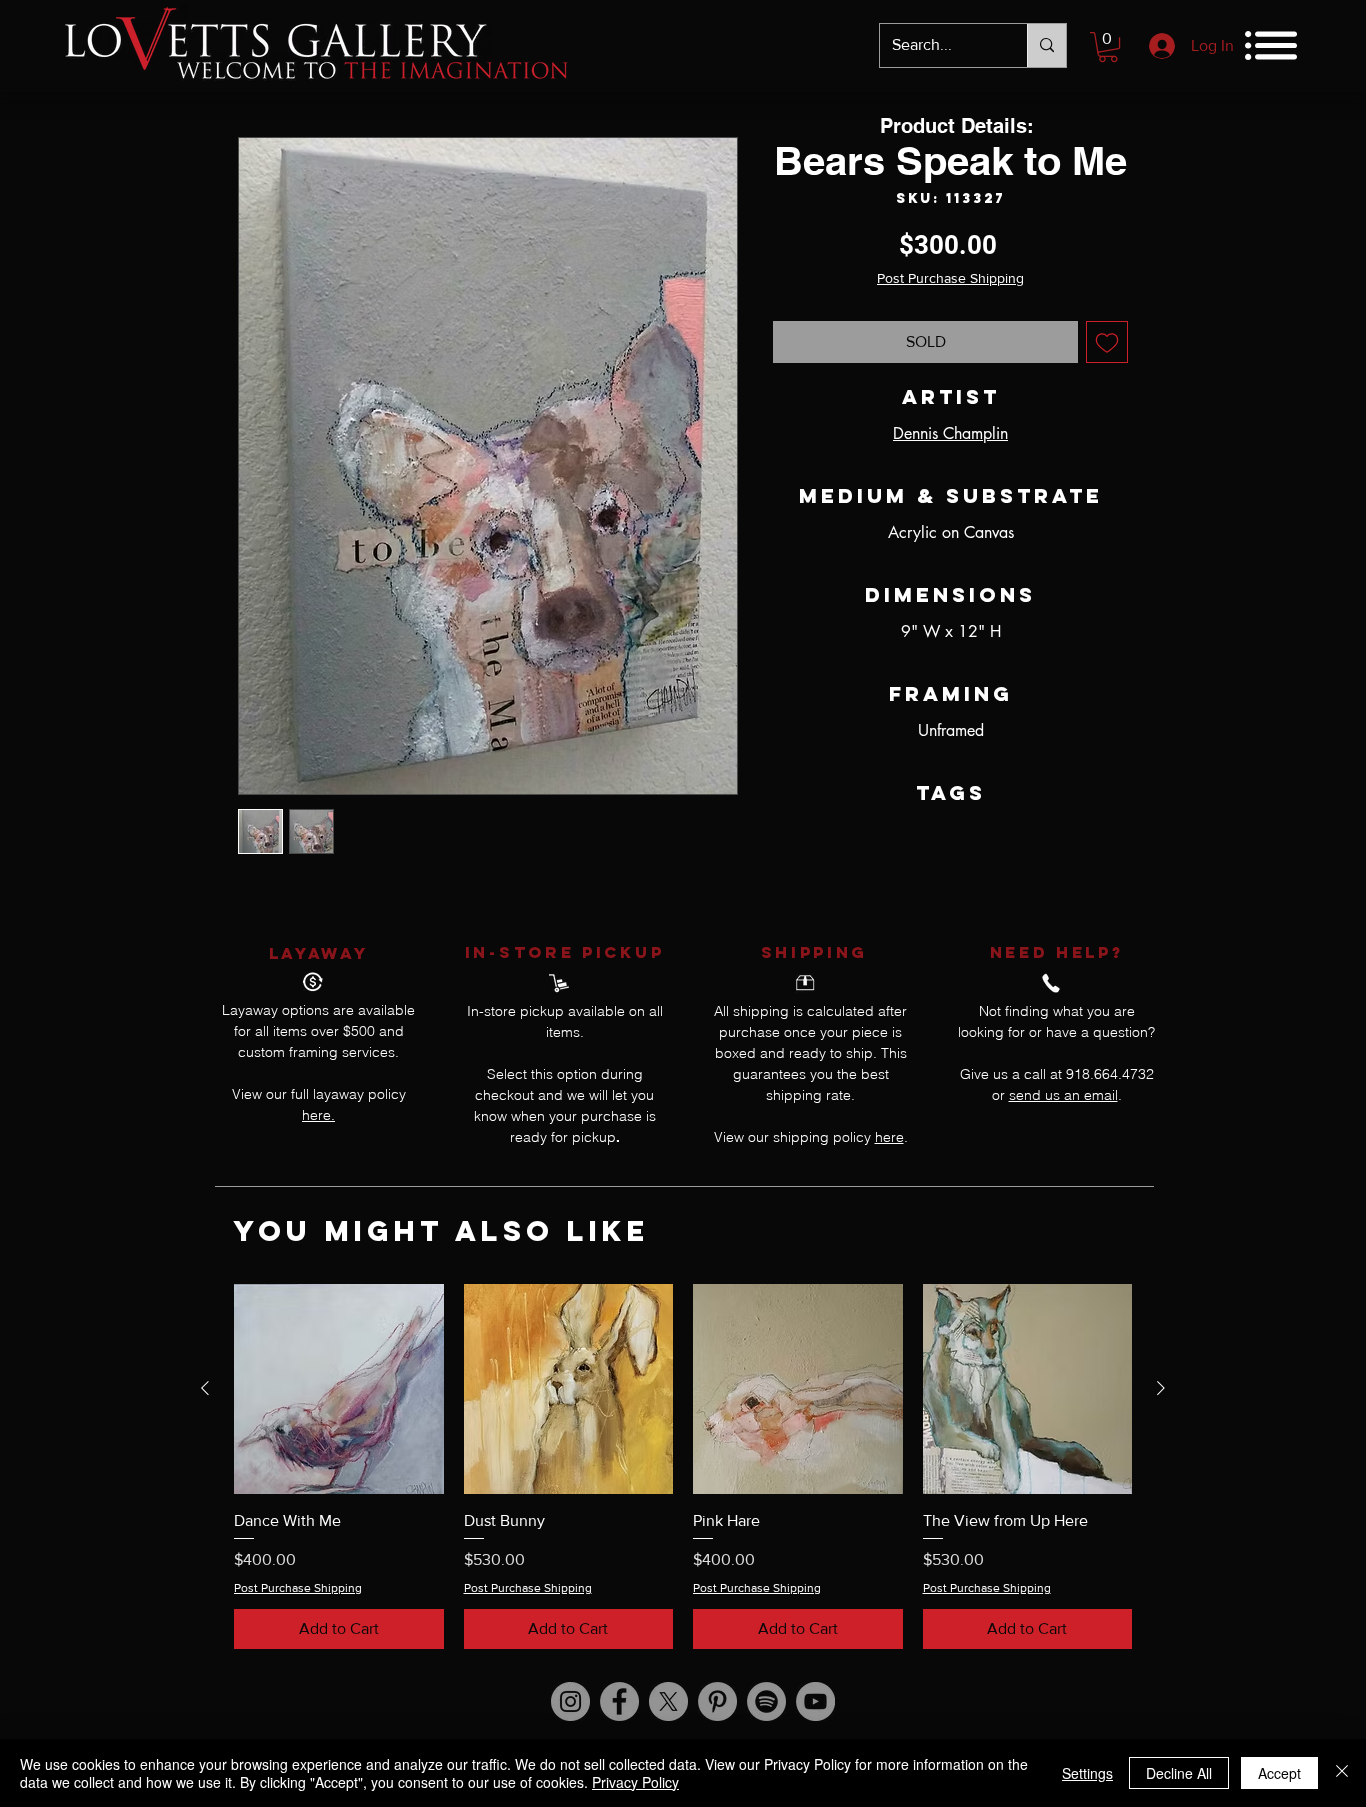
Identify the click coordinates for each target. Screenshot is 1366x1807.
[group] (683, 1466)
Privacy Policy (635, 1782)
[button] (1108, 47)
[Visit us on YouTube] (815, 1701)
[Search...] (1046, 45)
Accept (1279, 1773)
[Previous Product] (205, 1388)
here (889, 1137)
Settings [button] (1087, 1773)
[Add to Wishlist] (1107, 342)
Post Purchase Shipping (950, 278)
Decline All (1179, 1773)
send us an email (1063, 1095)
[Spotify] (766, 1701)
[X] (668, 1701)
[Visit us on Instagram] (570, 1701)
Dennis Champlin (950, 433)
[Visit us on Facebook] (619, 1701)
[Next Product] (1161, 1388)
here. (318, 1115)
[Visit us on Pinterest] (717, 1701)
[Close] (1342, 1773)
